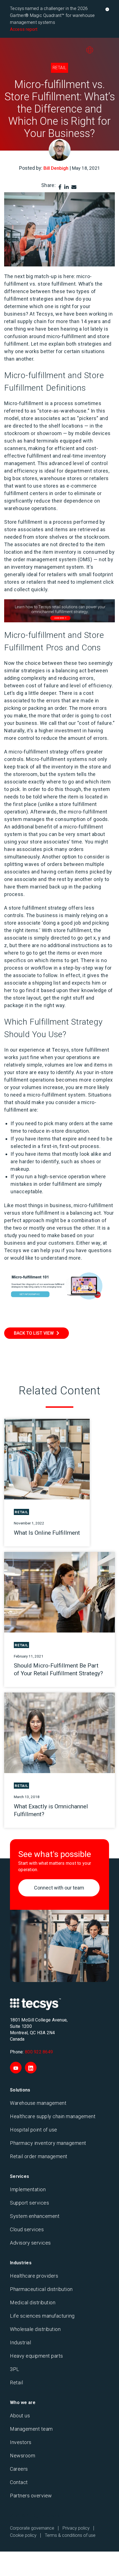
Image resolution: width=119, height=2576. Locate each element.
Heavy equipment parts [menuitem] (37, 2356)
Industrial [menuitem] (20, 2342)
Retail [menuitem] (16, 2382)
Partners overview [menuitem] (31, 2496)
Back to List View (34, 1333)
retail (59, 68)
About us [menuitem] (20, 2416)
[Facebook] (60, 187)
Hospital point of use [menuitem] (34, 2130)
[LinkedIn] (66, 187)
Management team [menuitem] (31, 2429)
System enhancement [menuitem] (35, 2216)
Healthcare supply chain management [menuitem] (53, 2116)
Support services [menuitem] (29, 2203)
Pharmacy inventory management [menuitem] (48, 2143)
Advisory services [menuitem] (30, 2243)
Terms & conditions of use (70, 2535)
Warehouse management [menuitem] (38, 2103)
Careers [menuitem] (19, 2469)
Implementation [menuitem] (28, 2189)
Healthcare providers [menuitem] (34, 2276)
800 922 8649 (39, 2052)
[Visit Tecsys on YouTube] (16, 2068)
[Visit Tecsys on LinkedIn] (31, 2068)
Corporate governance (32, 2528)
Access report (24, 29)
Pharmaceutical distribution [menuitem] (41, 2289)
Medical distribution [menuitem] (33, 2302)
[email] (74, 187)
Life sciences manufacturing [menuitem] (42, 2316)
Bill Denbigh (56, 168)
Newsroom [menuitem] (23, 2456)
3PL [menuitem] (15, 2369)
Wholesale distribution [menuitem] (35, 2329)
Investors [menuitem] (21, 2442)
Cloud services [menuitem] (27, 2229)
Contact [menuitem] (19, 2482)
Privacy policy (76, 2528)
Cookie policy (23, 2535)
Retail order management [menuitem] (39, 2156)
